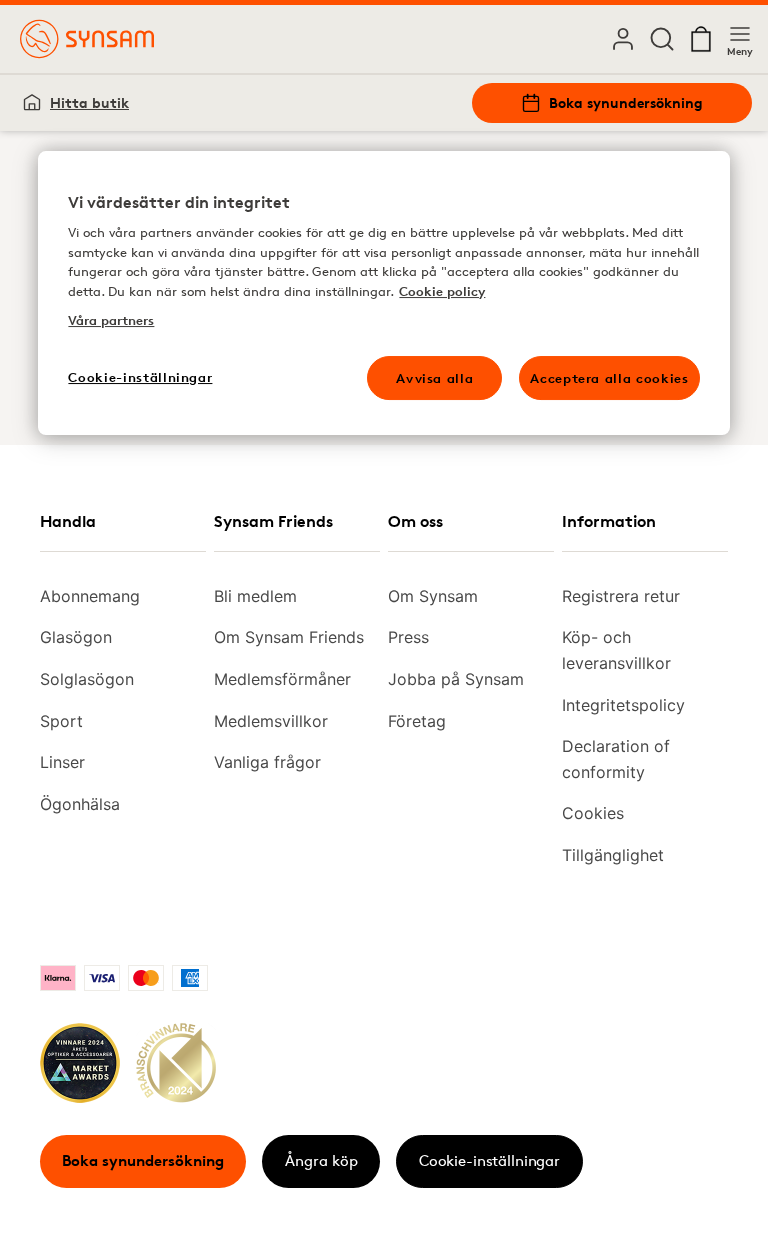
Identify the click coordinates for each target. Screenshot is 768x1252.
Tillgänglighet (613, 855)
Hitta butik (89, 102)
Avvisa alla (434, 378)
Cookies (593, 813)
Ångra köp (321, 1160)
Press (408, 637)
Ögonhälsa (80, 804)
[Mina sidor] (623, 39)
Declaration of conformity (616, 759)
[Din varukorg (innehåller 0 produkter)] (701, 39)
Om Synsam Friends (289, 637)
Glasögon (76, 637)
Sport (61, 721)
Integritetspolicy (623, 705)
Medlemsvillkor (271, 721)
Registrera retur (621, 596)
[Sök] (662, 39)
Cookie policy (442, 291)
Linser (62, 762)
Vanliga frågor (267, 762)
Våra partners (111, 320)
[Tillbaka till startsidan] (87, 39)
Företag (417, 721)
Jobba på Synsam (456, 679)
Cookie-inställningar (489, 1160)
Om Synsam (433, 596)
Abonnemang (90, 596)
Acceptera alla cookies (609, 378)
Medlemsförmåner (282, 679)
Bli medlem (255, 596)
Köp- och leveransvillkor (616, 650)
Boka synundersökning (626, 102)
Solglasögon (87, 679)
